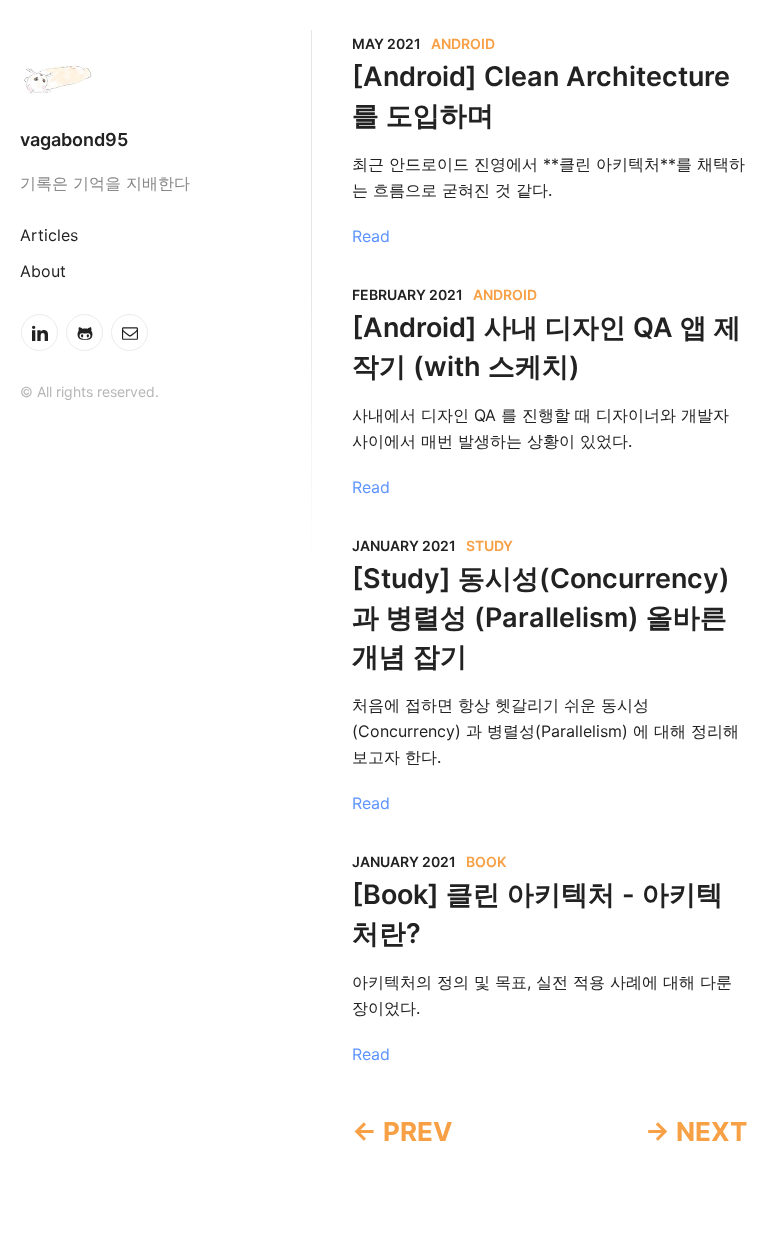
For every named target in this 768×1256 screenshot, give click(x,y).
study (489, 545)
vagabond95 (74, 139)
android (463, 43)
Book (486, 861)
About (43, 271)
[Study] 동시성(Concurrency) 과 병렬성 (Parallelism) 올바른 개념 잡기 (541, 617)
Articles (49, 235)
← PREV (402, 1131)
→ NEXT (696, 1131)
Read (371, 236)
